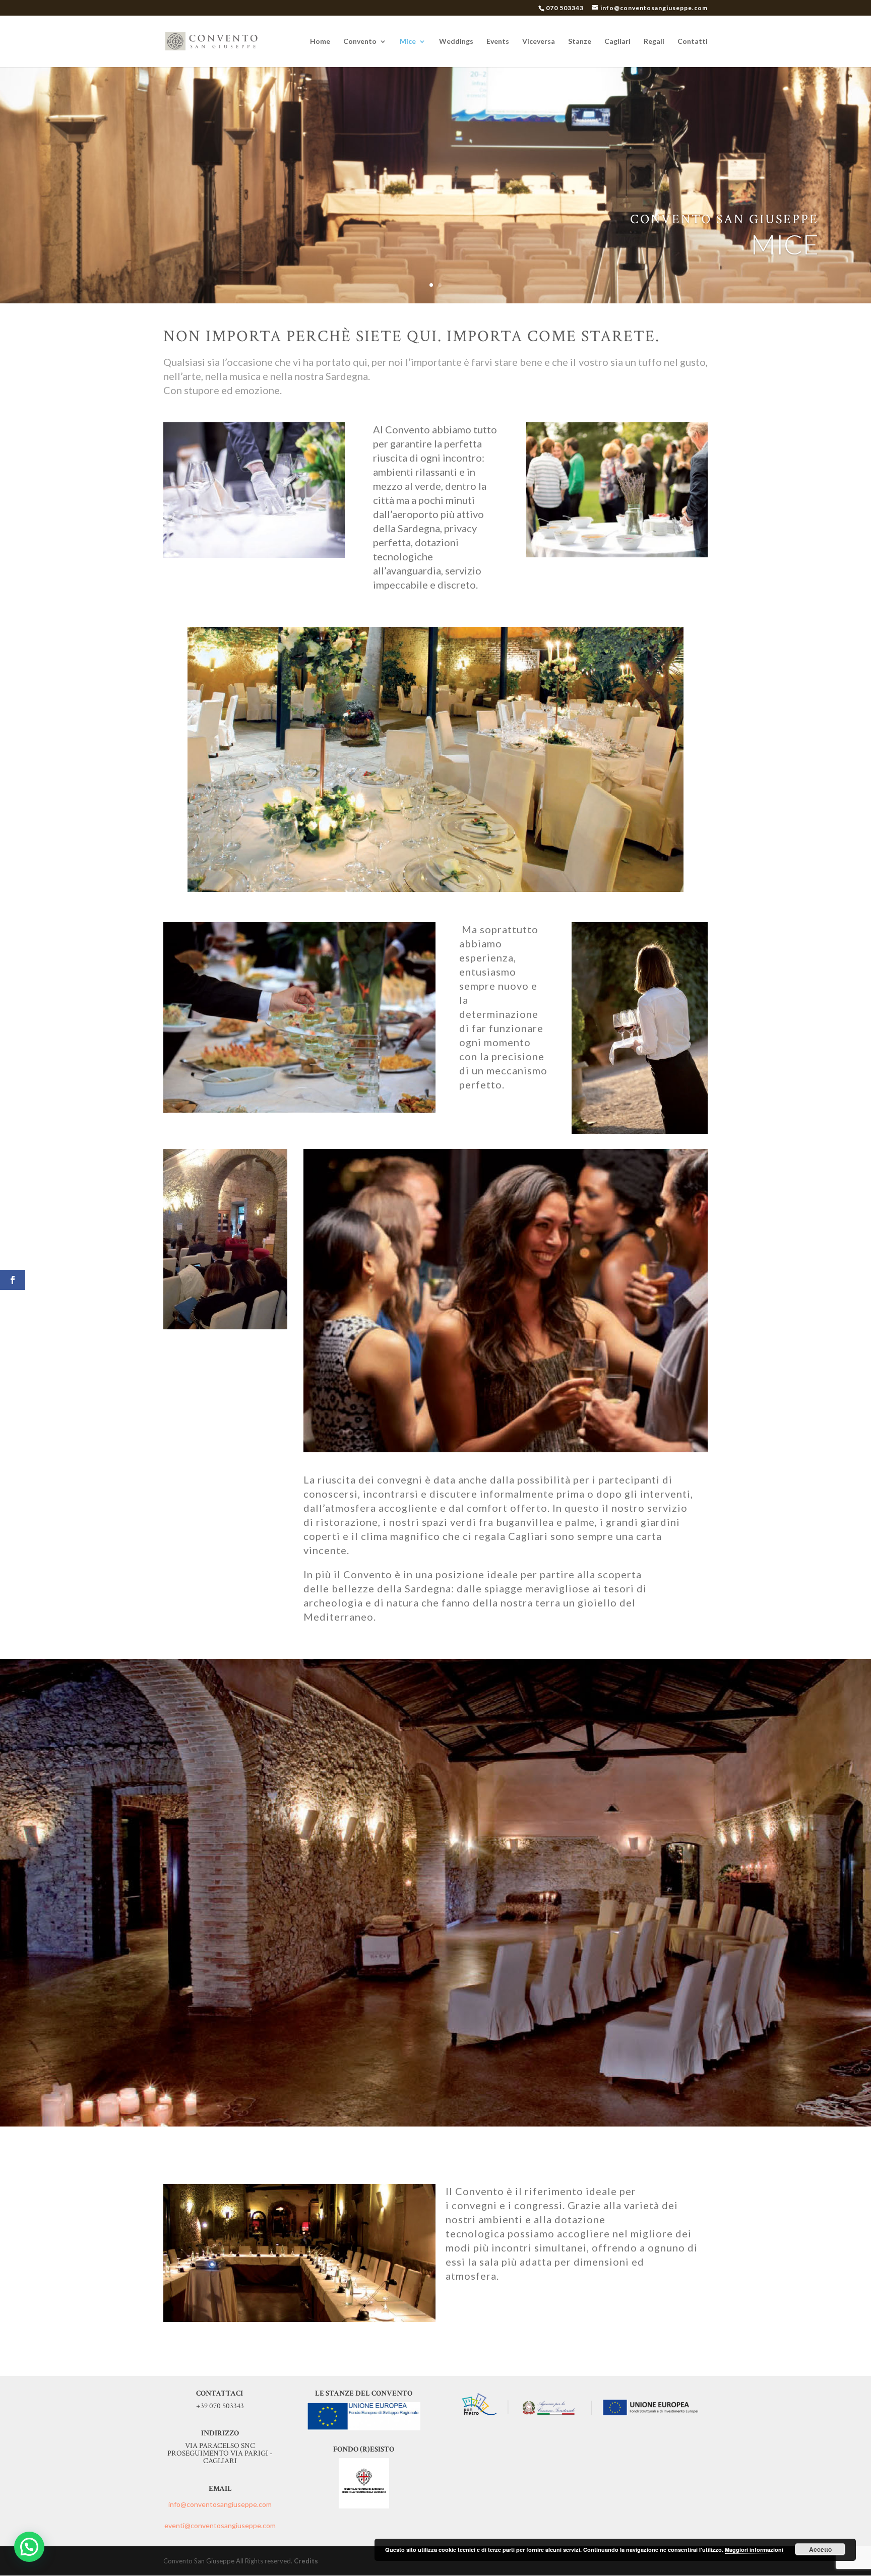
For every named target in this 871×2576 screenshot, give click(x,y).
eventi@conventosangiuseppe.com (220, 2525)
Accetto (820, 2549)
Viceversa (539, 42)
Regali (654, 42)
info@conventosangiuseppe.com (220, 2504)
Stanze (580, 42)
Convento (360, 42)
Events (498, 42)
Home (320, 42)
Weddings (456, 42)
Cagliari (617, 42)
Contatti (693, 42)
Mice (408, 42)
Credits (306, 2561)
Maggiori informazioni (754, 2550)
